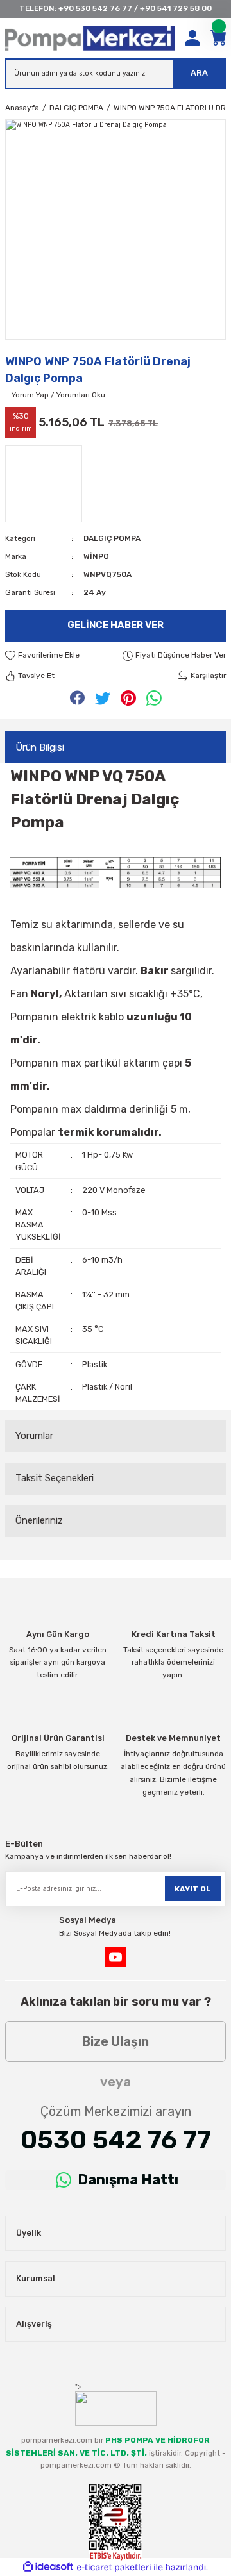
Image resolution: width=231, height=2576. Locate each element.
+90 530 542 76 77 (95, 8)
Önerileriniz (39, 1520)
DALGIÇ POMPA (112, 538)
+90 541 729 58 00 (176, 8)
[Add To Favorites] (42, 656)
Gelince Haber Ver (116, 625)
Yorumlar (34, 1436)
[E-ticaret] (114, 2567)
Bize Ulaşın (116, 2041)
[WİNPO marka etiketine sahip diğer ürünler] (44, 484)
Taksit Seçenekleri (55, 1478)
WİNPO (96, 556)
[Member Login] (193, 38)
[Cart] (218, 38)
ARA (199, 73)
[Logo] (90, 38)
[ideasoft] (48, 2567)
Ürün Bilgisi (40, 747)
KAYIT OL (193, 1889)
